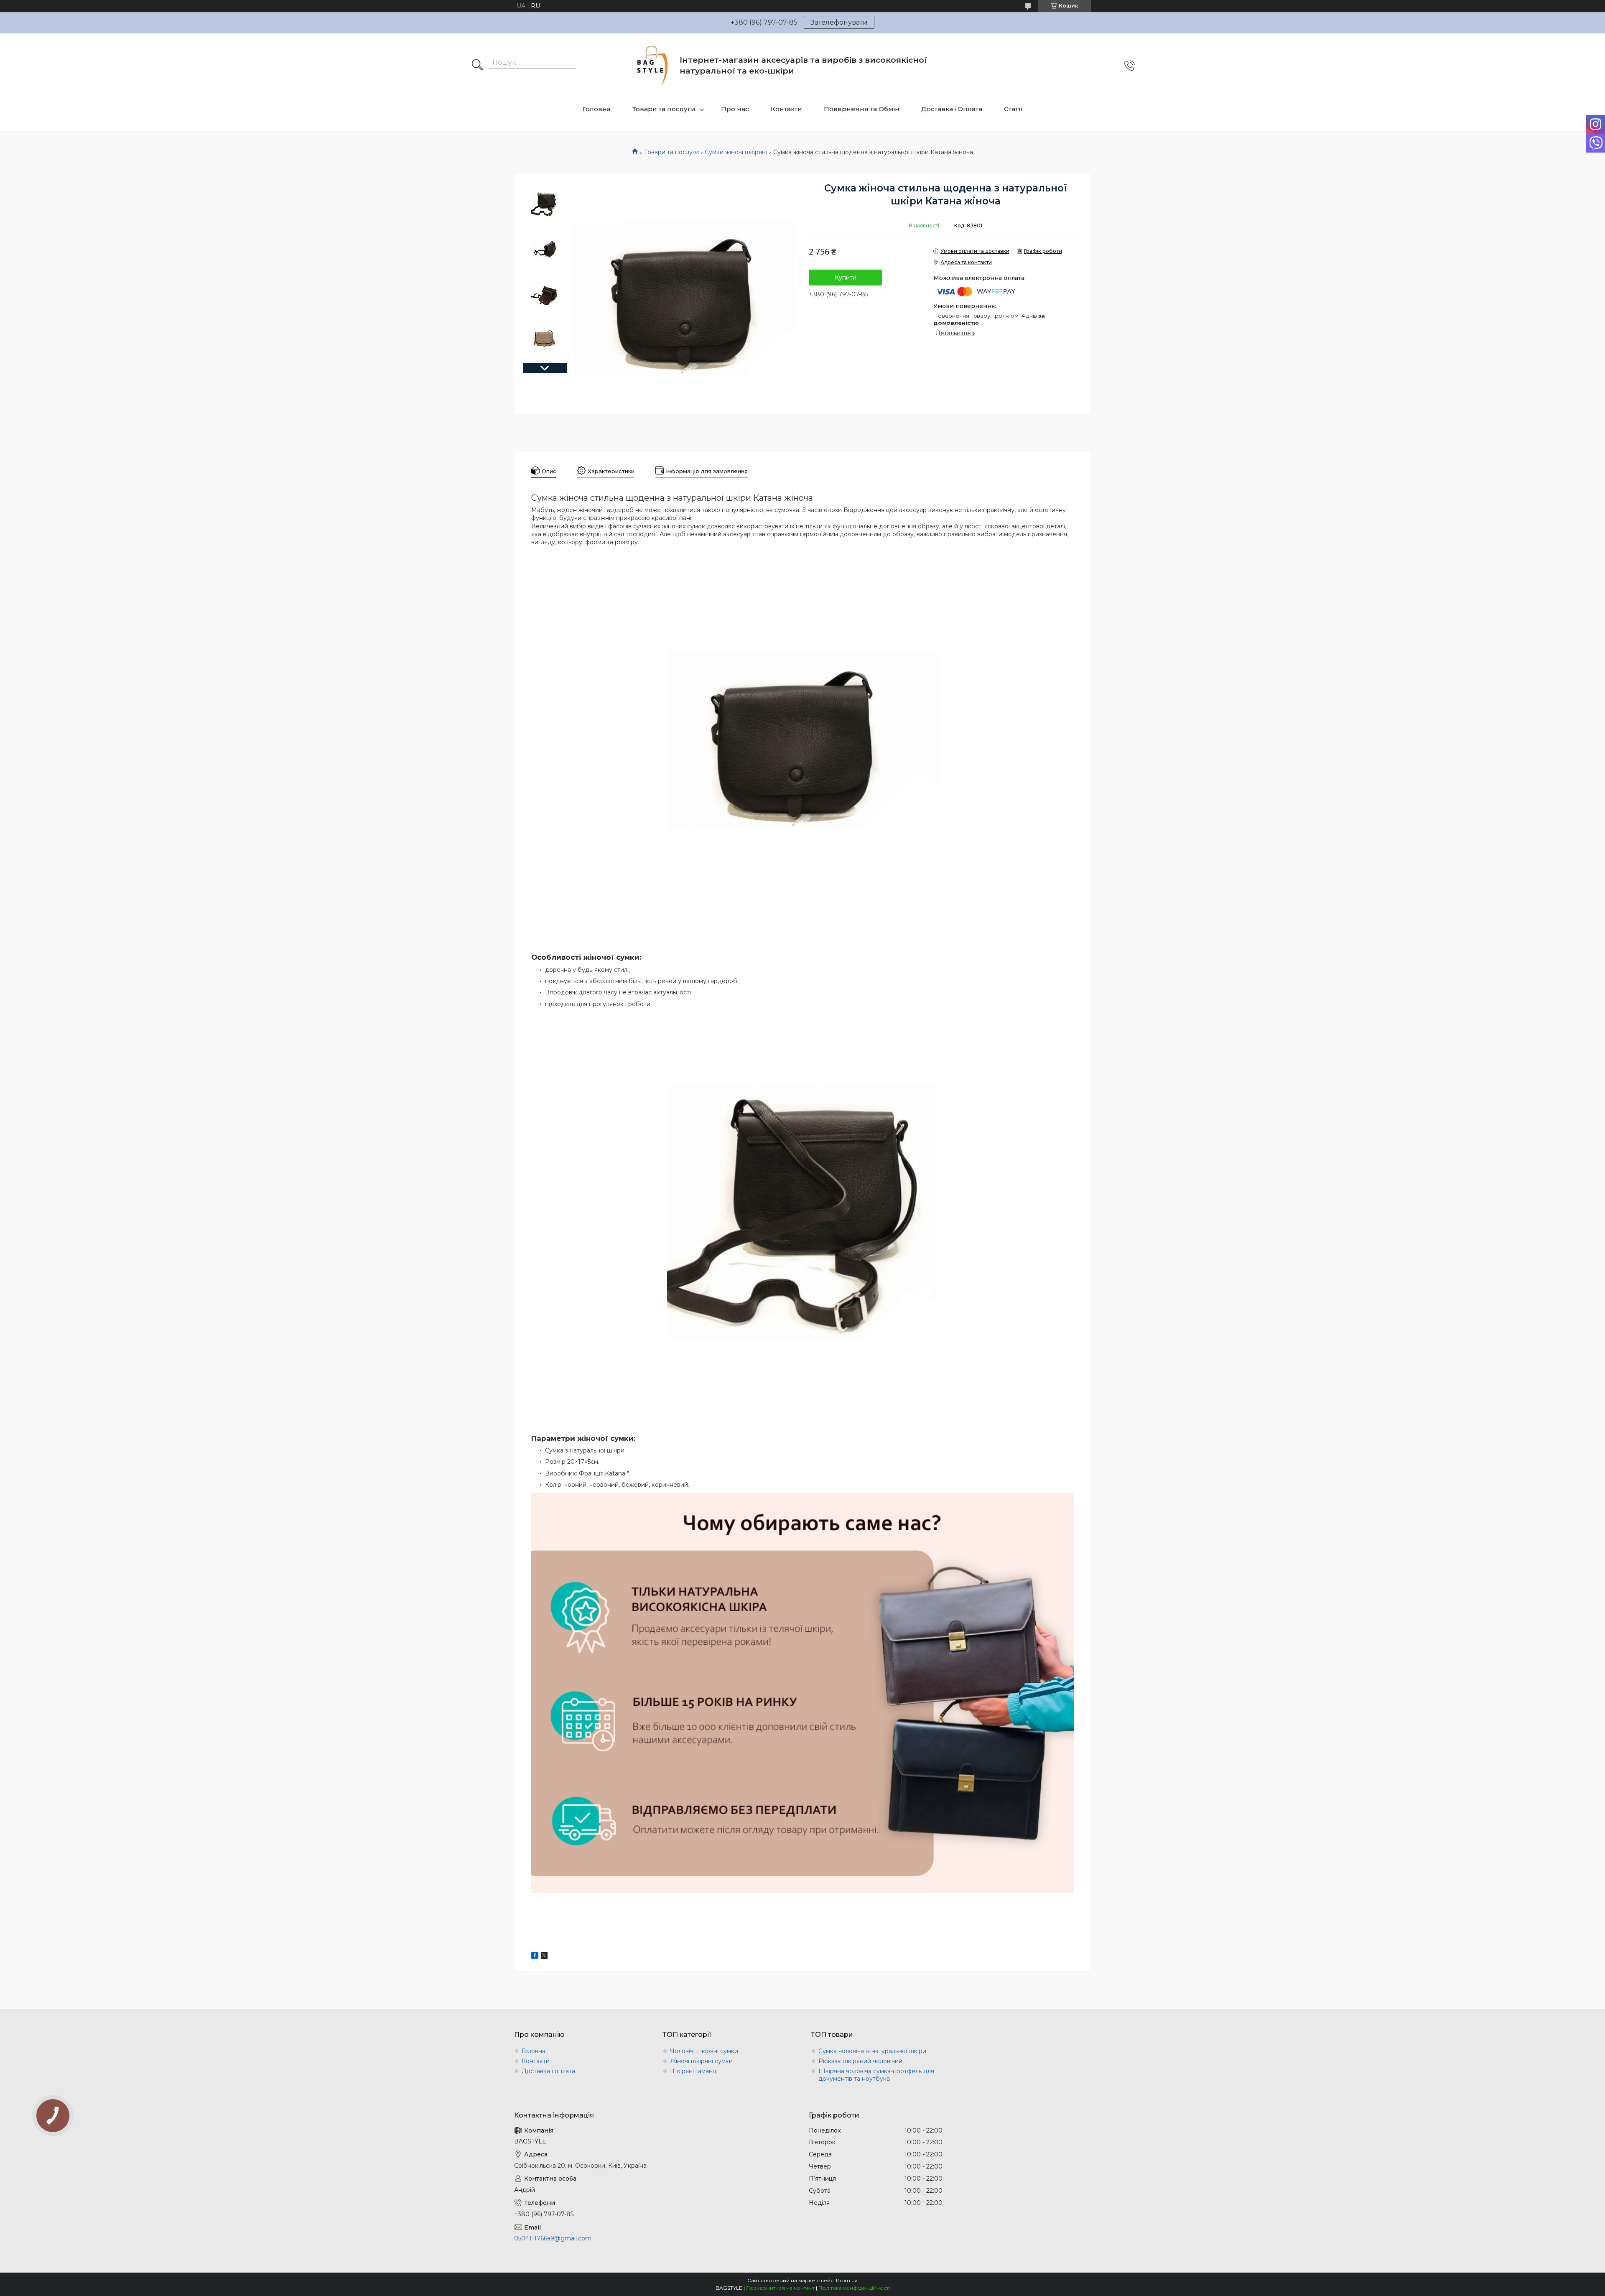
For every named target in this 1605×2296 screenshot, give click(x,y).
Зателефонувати (839, 22)
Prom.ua (847, 2280)
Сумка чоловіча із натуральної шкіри (872, 2051)
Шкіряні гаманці (694, 2071)
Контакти (786, 109)
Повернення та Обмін (862, 109)
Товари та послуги (664, 109)
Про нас (735, 109)
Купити (846, 278)
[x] (544, 1957)
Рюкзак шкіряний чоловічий (860, 2061)
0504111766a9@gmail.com (553, 2238)
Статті (1013, 109)
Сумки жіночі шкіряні (736, 152)
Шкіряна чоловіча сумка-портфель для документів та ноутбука (876, 2075)
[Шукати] (477, 66)
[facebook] (535, 1957)
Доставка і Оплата (952, 109)
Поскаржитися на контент (780, 2288)
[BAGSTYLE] (653, 65)
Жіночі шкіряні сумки (701, 2061)
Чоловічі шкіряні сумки (704, 2051)
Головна (597, 109)
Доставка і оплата (548, 2071)
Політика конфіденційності (854, 2288)
